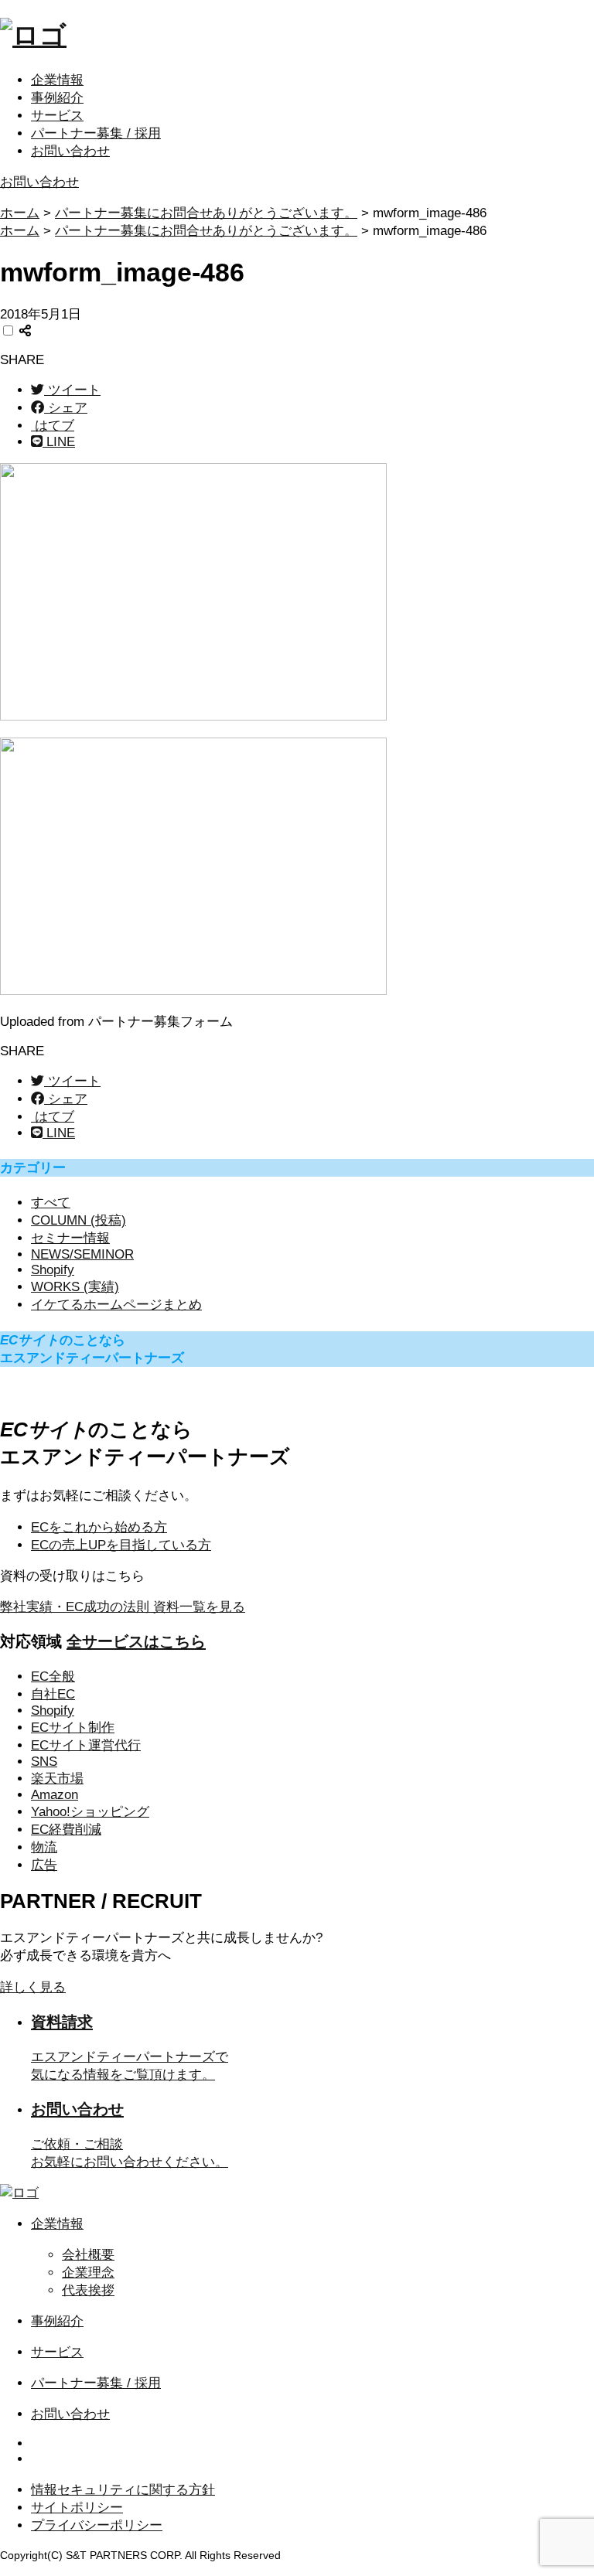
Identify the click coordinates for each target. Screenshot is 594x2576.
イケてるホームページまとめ (116, 1305)
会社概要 (88, 2255)
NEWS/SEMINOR (82, 1254)
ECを (99, 1527)
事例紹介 (57, 98)
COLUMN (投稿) (79, 1220)
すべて (51, 1203)
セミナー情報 (70, 1238)
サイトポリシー (77, 2508)
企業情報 (57, 80)
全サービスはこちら (136, 1641)
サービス (57, 116)
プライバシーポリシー (97, 2525)
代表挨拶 (88, 2290)
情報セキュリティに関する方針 (123, 2490)
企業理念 (88, 2273)
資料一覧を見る (123, 1607)
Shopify (53, 1270)
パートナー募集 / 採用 (96, 133)
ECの (121, 1545)
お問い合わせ (70, 151)
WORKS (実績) (75, 1287)
